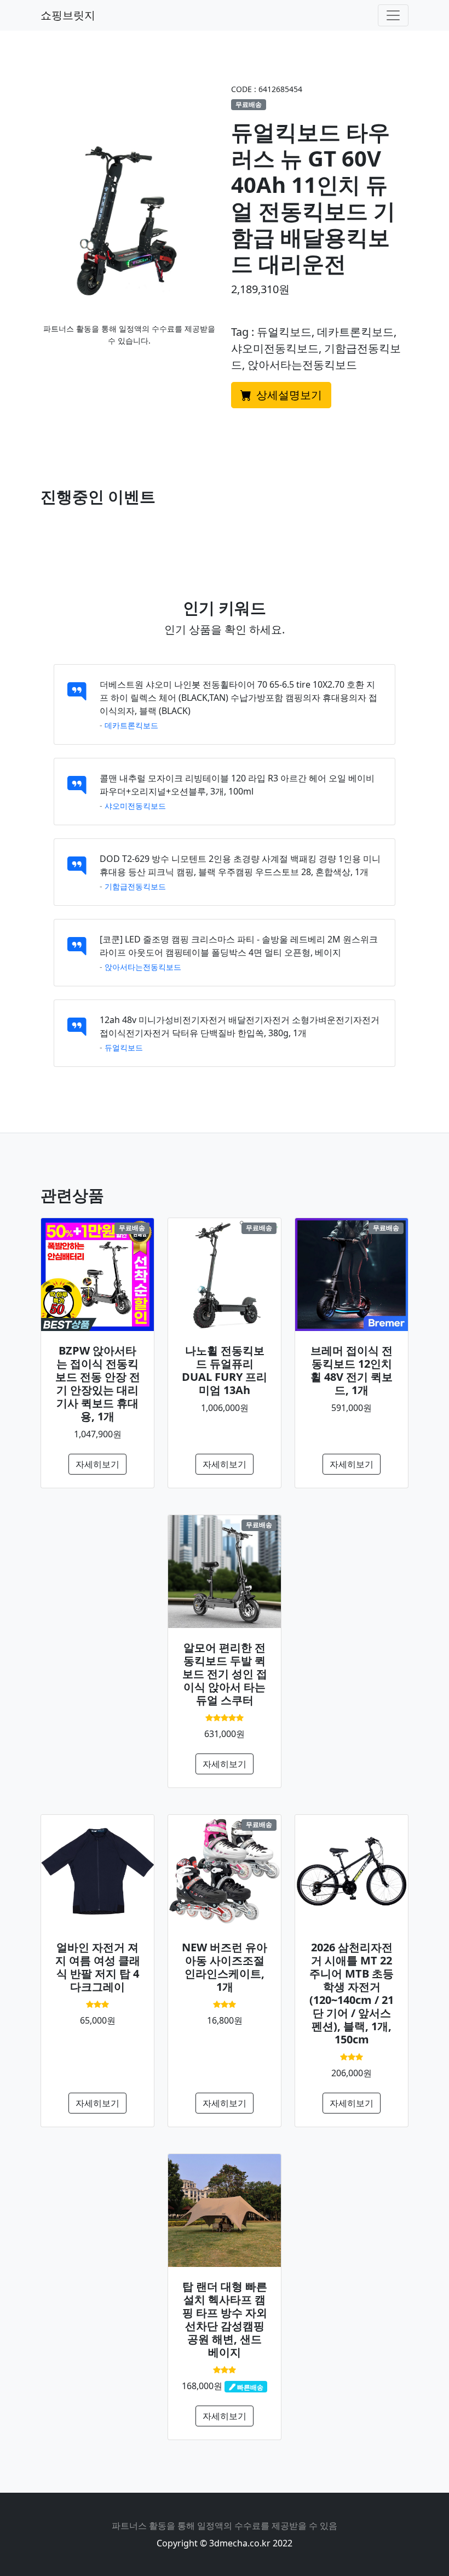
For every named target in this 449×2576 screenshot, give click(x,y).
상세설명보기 (288, 395)
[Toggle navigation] (393, 15)
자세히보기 (97, 1464)
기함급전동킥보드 (135, 886)
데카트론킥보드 (131, 725)
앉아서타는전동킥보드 (143, 967)
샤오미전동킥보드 (135, 806)
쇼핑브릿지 (68, 15)
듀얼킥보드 (124, 1047)
